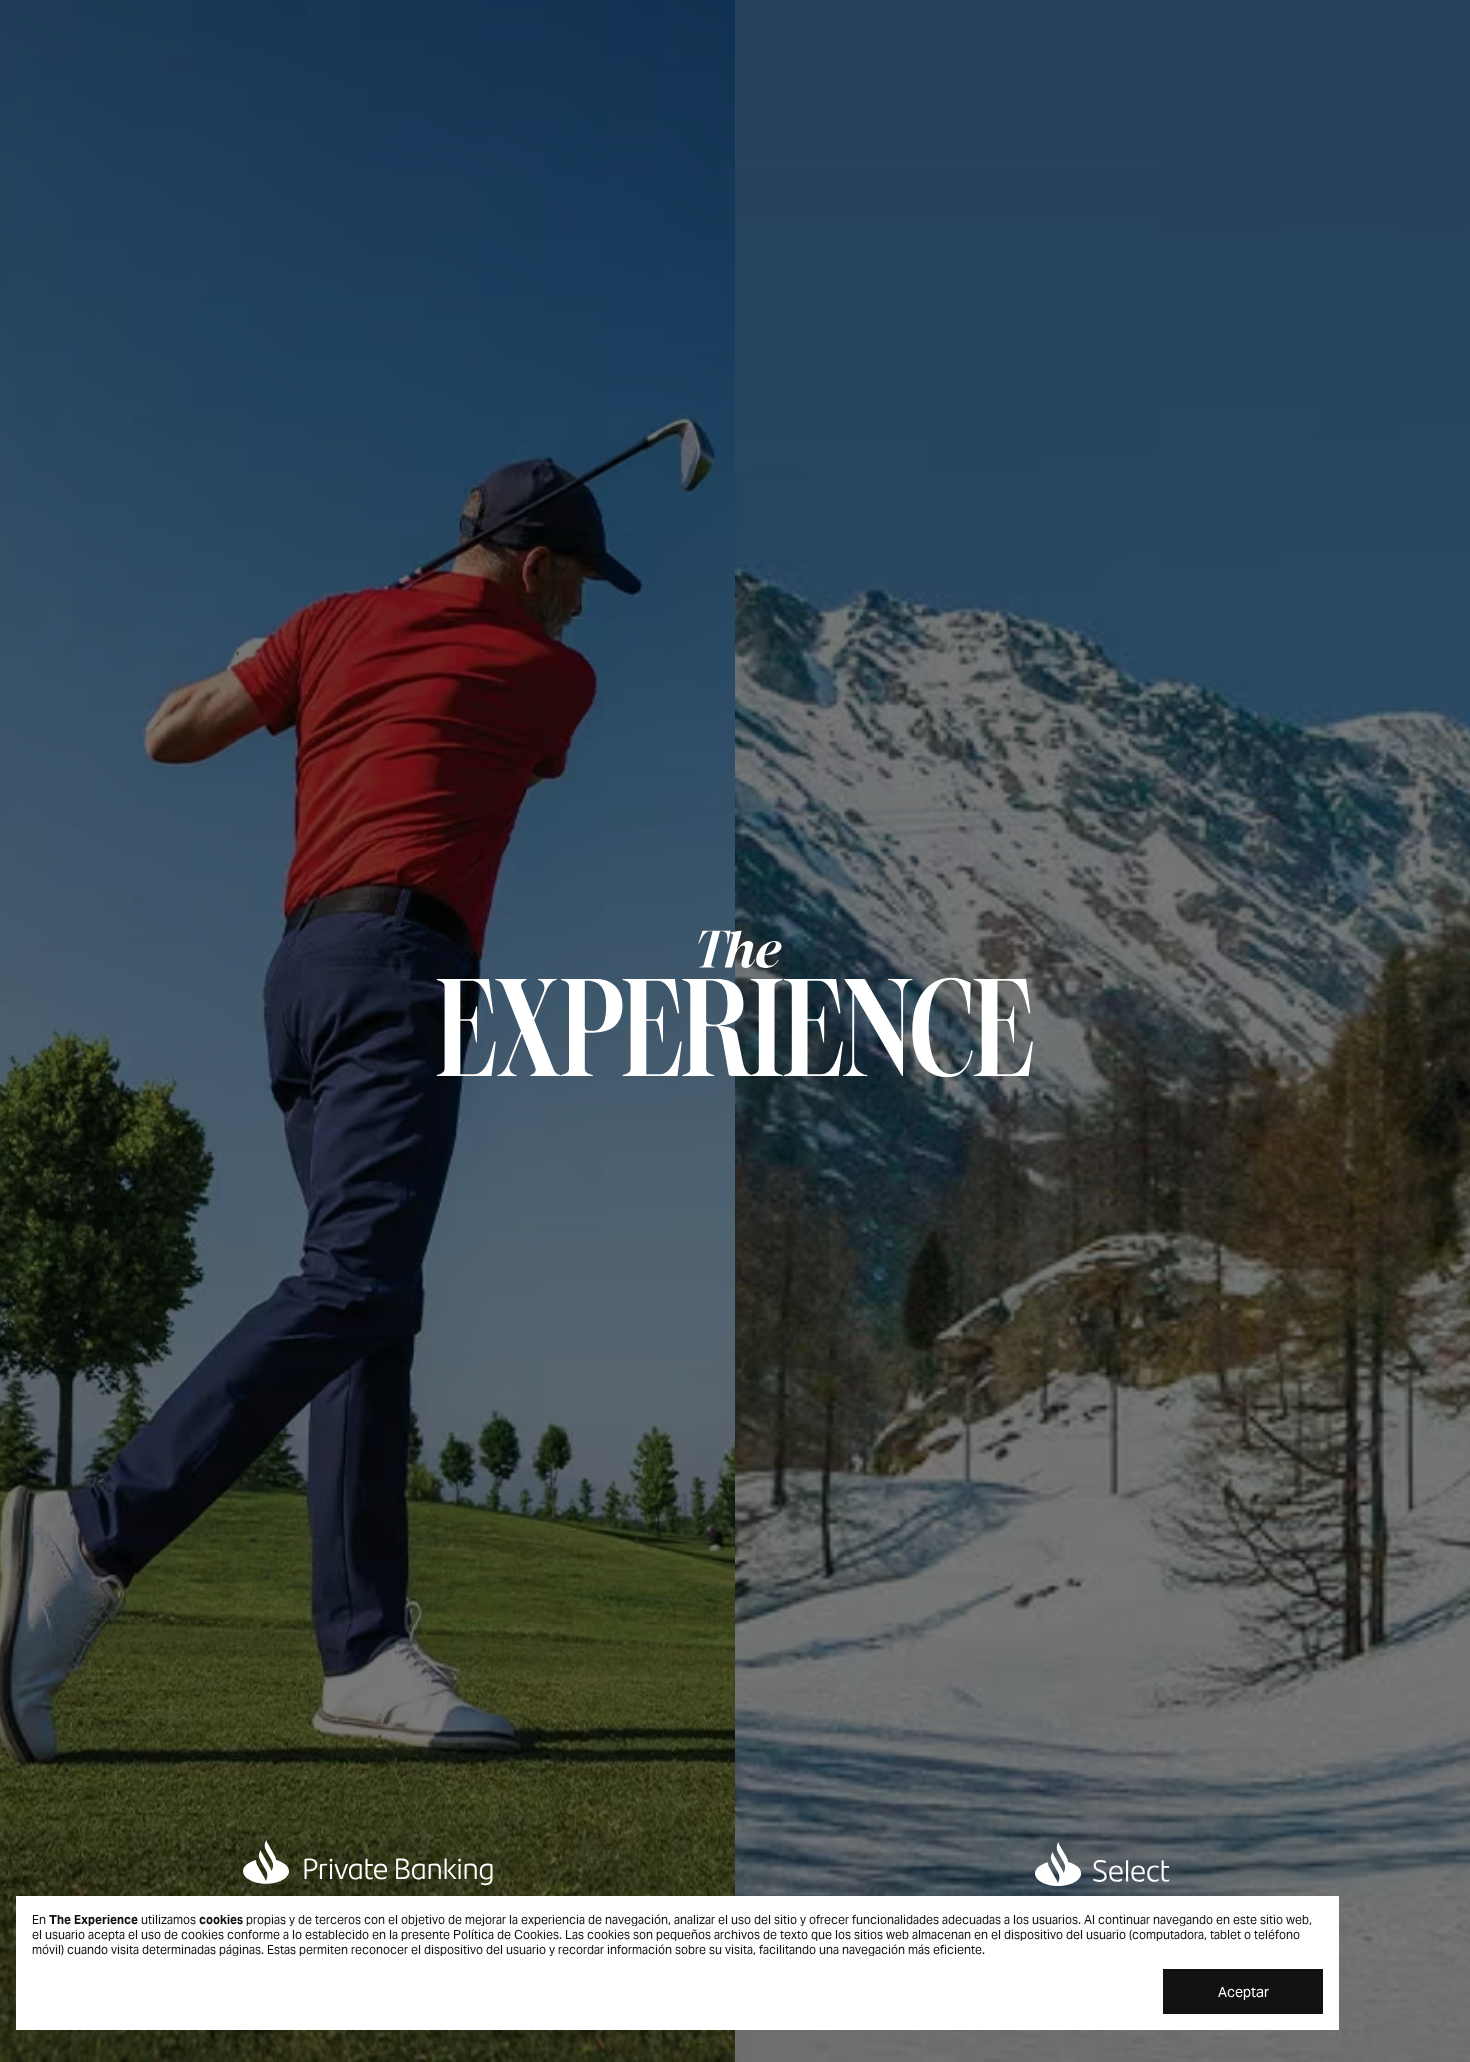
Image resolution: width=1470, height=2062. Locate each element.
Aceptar (1243, 1992)
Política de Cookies (506, 1934)
